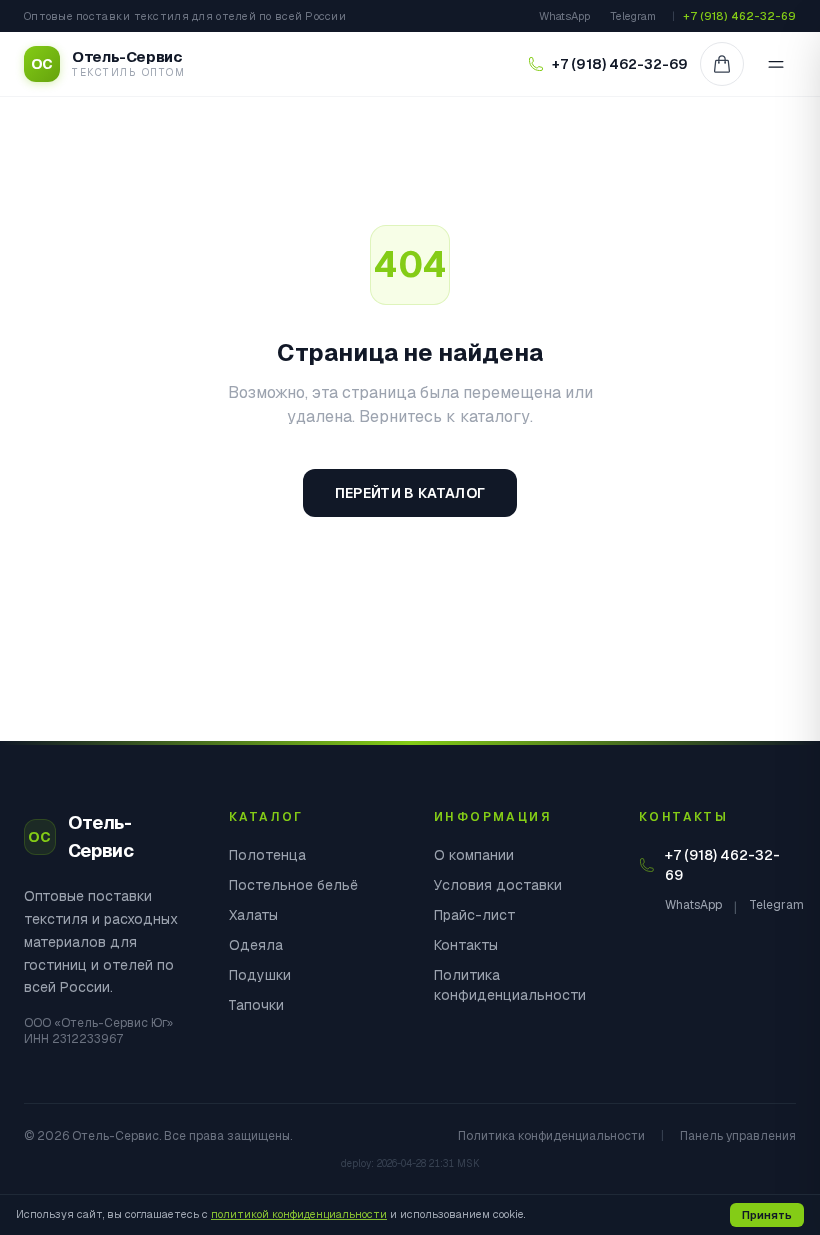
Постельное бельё (293, 885)
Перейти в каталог (410, 493)
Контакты (466, 945)
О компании (474, 855)
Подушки (260, 975)
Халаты (253, 915)
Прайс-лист (475, 915)
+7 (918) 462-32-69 (739, 16)
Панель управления (738, 1136)
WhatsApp (564, 16)
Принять (767, 1215)
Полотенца (267, 855)
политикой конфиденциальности (299, 1214)
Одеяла (256, 945)
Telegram (633, 16)
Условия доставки (498, 885)
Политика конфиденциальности (510, 985)
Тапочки (256, 1005)
